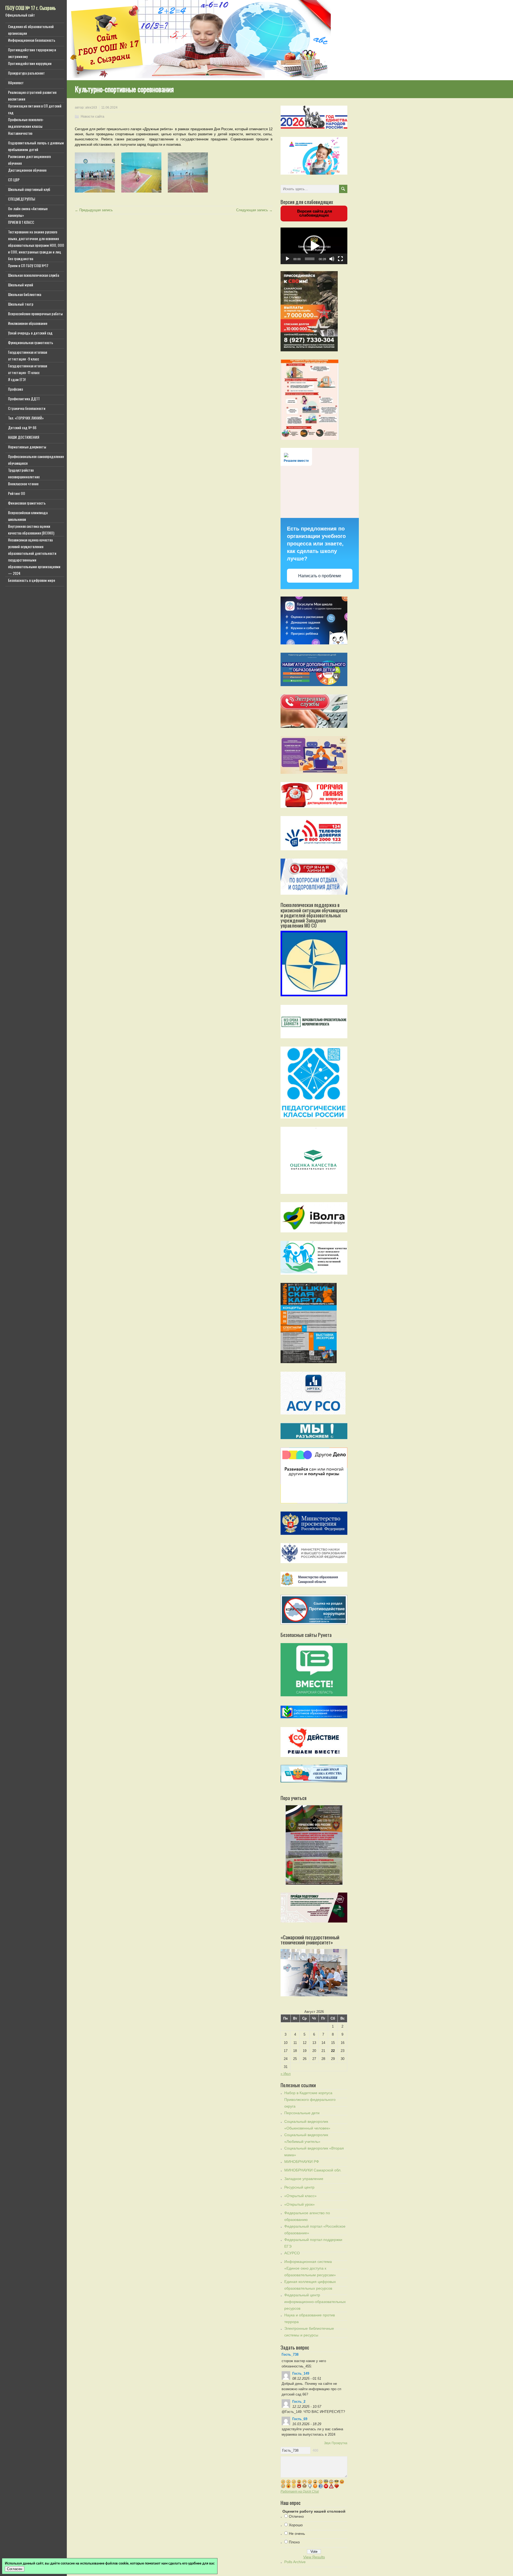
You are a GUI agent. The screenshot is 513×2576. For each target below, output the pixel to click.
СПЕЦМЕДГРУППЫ (22, 199)
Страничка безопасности (27, 408)
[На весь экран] (340, 259)
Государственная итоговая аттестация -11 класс (28, 369)
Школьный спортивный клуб (29, 189)
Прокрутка (339, 2443)
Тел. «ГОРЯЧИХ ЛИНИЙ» (26, 418)
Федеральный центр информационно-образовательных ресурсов (315, 2302)
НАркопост (16, 82)
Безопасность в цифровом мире (32, 580)
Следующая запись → (254, 210)
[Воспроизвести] (287, 259)
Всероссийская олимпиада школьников (28, 516)
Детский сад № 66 (22, 427)
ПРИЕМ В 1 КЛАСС (21, 222)
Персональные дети (302, 2113)
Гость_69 (300, 2419)
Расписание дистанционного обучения (29, 160)
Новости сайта (92, 116)
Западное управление (304, 2179)
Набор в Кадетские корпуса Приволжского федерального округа (310, 2100)
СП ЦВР (14, 180)
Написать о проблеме (320, 576)
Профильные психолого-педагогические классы (26, 123)
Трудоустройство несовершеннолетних (24, 473)
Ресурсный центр (299, 2187)
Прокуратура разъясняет (26, 73)
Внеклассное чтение (23, 484)
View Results (314, 2557)
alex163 (91, 107)
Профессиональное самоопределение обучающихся (36, 460)
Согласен (15, 2569)
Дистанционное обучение (27, 170)
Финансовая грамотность (27, 503)
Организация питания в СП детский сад (35, 109)
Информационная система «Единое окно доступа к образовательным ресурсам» (310, 2268)
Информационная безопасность (32, 40)
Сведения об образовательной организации (31, 30)
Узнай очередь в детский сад (30, 333)
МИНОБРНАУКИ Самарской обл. (313, 2170)
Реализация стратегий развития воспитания (32, 95)
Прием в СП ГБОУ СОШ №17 (28, 265)
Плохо (294, 2542)
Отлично (296, 2516)
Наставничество (20, 133)
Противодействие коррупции (30, 63)
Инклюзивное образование (28, 323)
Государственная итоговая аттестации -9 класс (28, 355)
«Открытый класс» (300, 2196)
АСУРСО (292, 2253)
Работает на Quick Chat (300, 2491)
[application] (314, 246)
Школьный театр (21, 304)
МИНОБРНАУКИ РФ (302, 2162)
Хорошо (296, 2525)
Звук (327, 2443)
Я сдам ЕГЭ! (17, 379)
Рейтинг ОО (17, 493)
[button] (314, 246)
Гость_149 (301, 2373)
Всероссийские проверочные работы (35, 314)
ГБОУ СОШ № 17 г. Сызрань (31, 8)
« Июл (286, 2074)
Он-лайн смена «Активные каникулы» (28, 212)
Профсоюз (15, 389)
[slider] (310, 259)
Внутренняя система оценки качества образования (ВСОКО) (31, 529)
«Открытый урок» (300, 2204)
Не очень (297, 2533)
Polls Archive (295, 2562)
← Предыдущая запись (94, 210)
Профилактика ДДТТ (24, 399)
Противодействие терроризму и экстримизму (32, 53)
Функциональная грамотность (31, 342)
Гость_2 (299, 2402)
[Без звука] (332, 259)
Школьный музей (21, 285)
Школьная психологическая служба (34, 275)
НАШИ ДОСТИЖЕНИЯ (24, 437)
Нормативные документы (27, 447)
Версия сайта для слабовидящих (314, 213)
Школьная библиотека (25, 294)
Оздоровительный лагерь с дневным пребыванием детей (36, 146)
